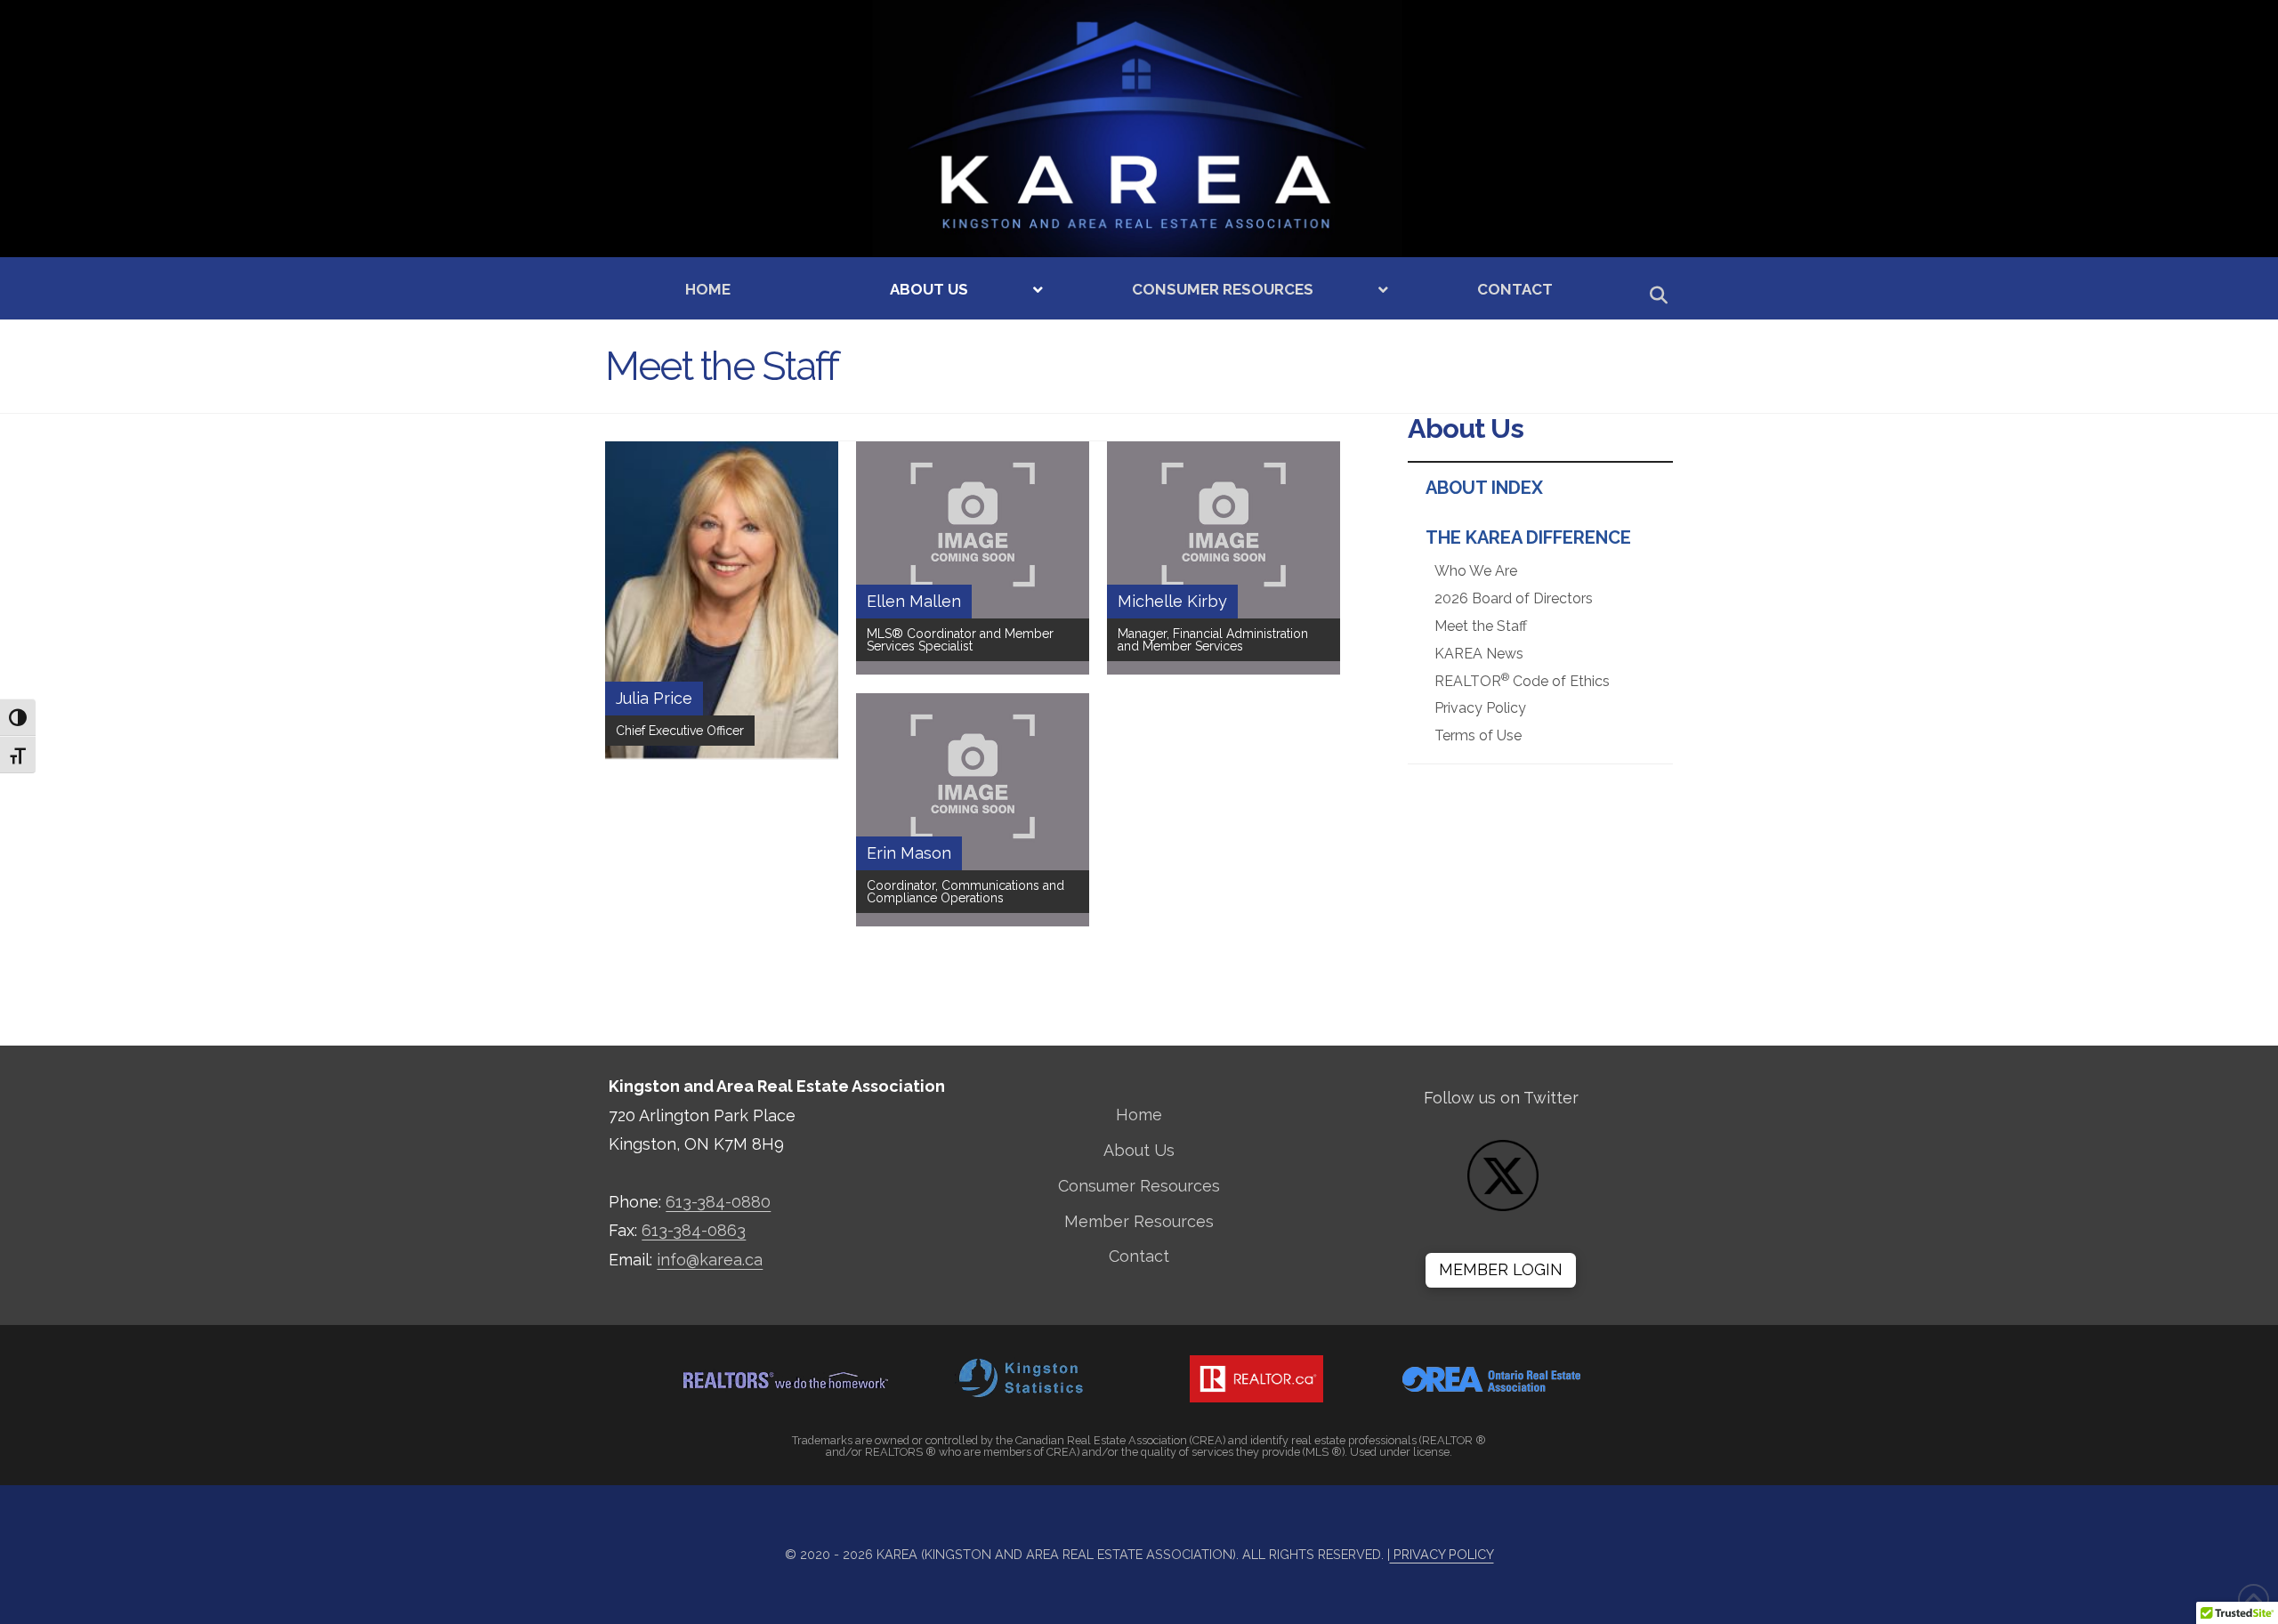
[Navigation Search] (1652, 298)
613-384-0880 (718, 1202)
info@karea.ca (710, 1260)
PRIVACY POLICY (1442, 1554)
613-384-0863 (694, 1230)
